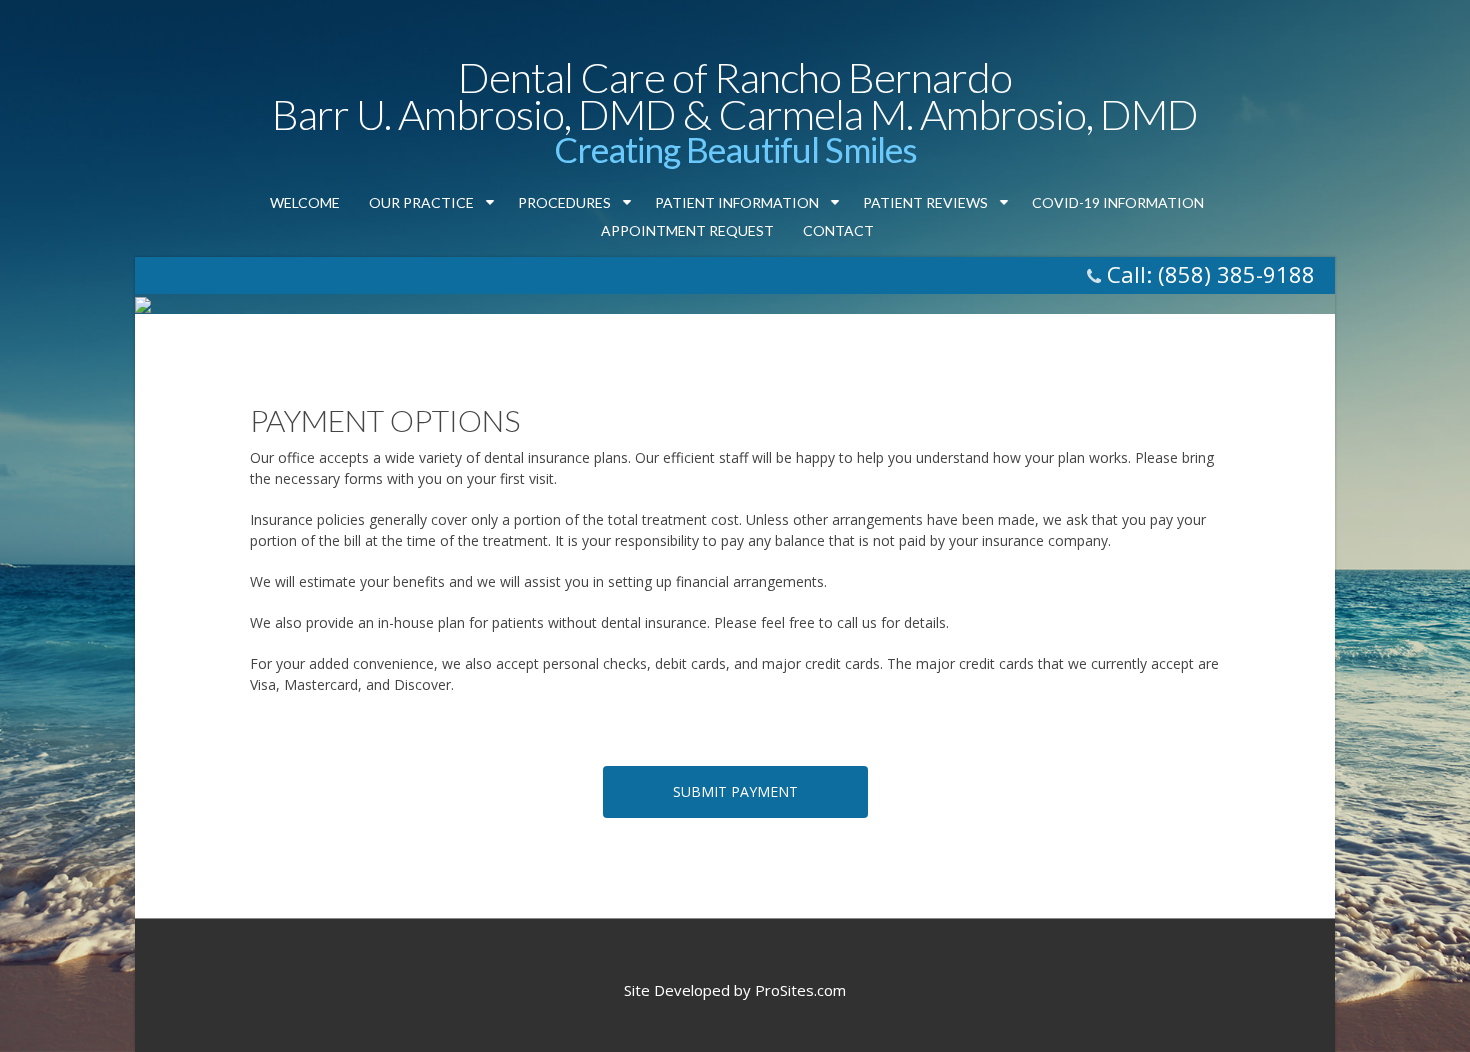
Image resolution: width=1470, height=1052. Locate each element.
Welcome (305, 202)
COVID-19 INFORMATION (1118, 202)
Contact (838, 230)
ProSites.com (800, 990)
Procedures (577, 204)
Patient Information (750, 204)
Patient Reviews (938, 204)
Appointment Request (687, 230)
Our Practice (434, 204)
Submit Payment (735, 791)
